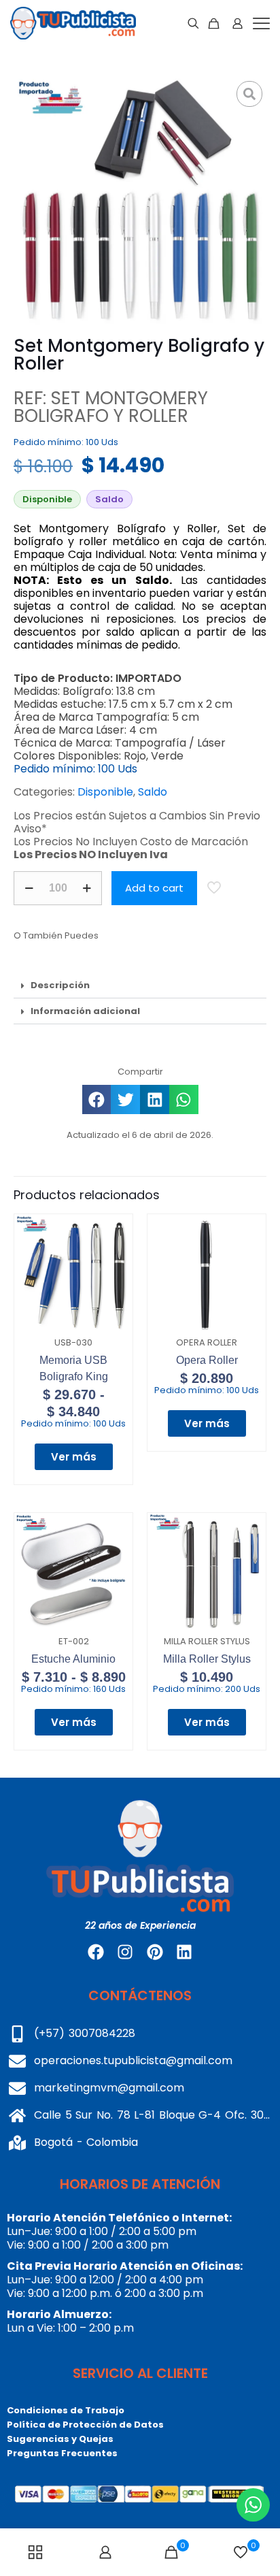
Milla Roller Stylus (207, 1659)
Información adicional (85, 1011)
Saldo (153, 792)
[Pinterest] (155, 1952)
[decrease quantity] (29, 888)
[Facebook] (96, 1952)
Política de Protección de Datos (85, 2425)
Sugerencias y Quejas (60, 2439)
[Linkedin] (184, 1952)
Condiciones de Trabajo (66, 2410)
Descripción (60, 985)
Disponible (105, 792)
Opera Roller (207, 1360)
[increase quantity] (87, 888)
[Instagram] (125, 1952)
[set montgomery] (140, 203)
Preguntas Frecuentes (62, 2453)
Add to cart (154, 888)
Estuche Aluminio (73, 1659)
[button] (140, 985)
